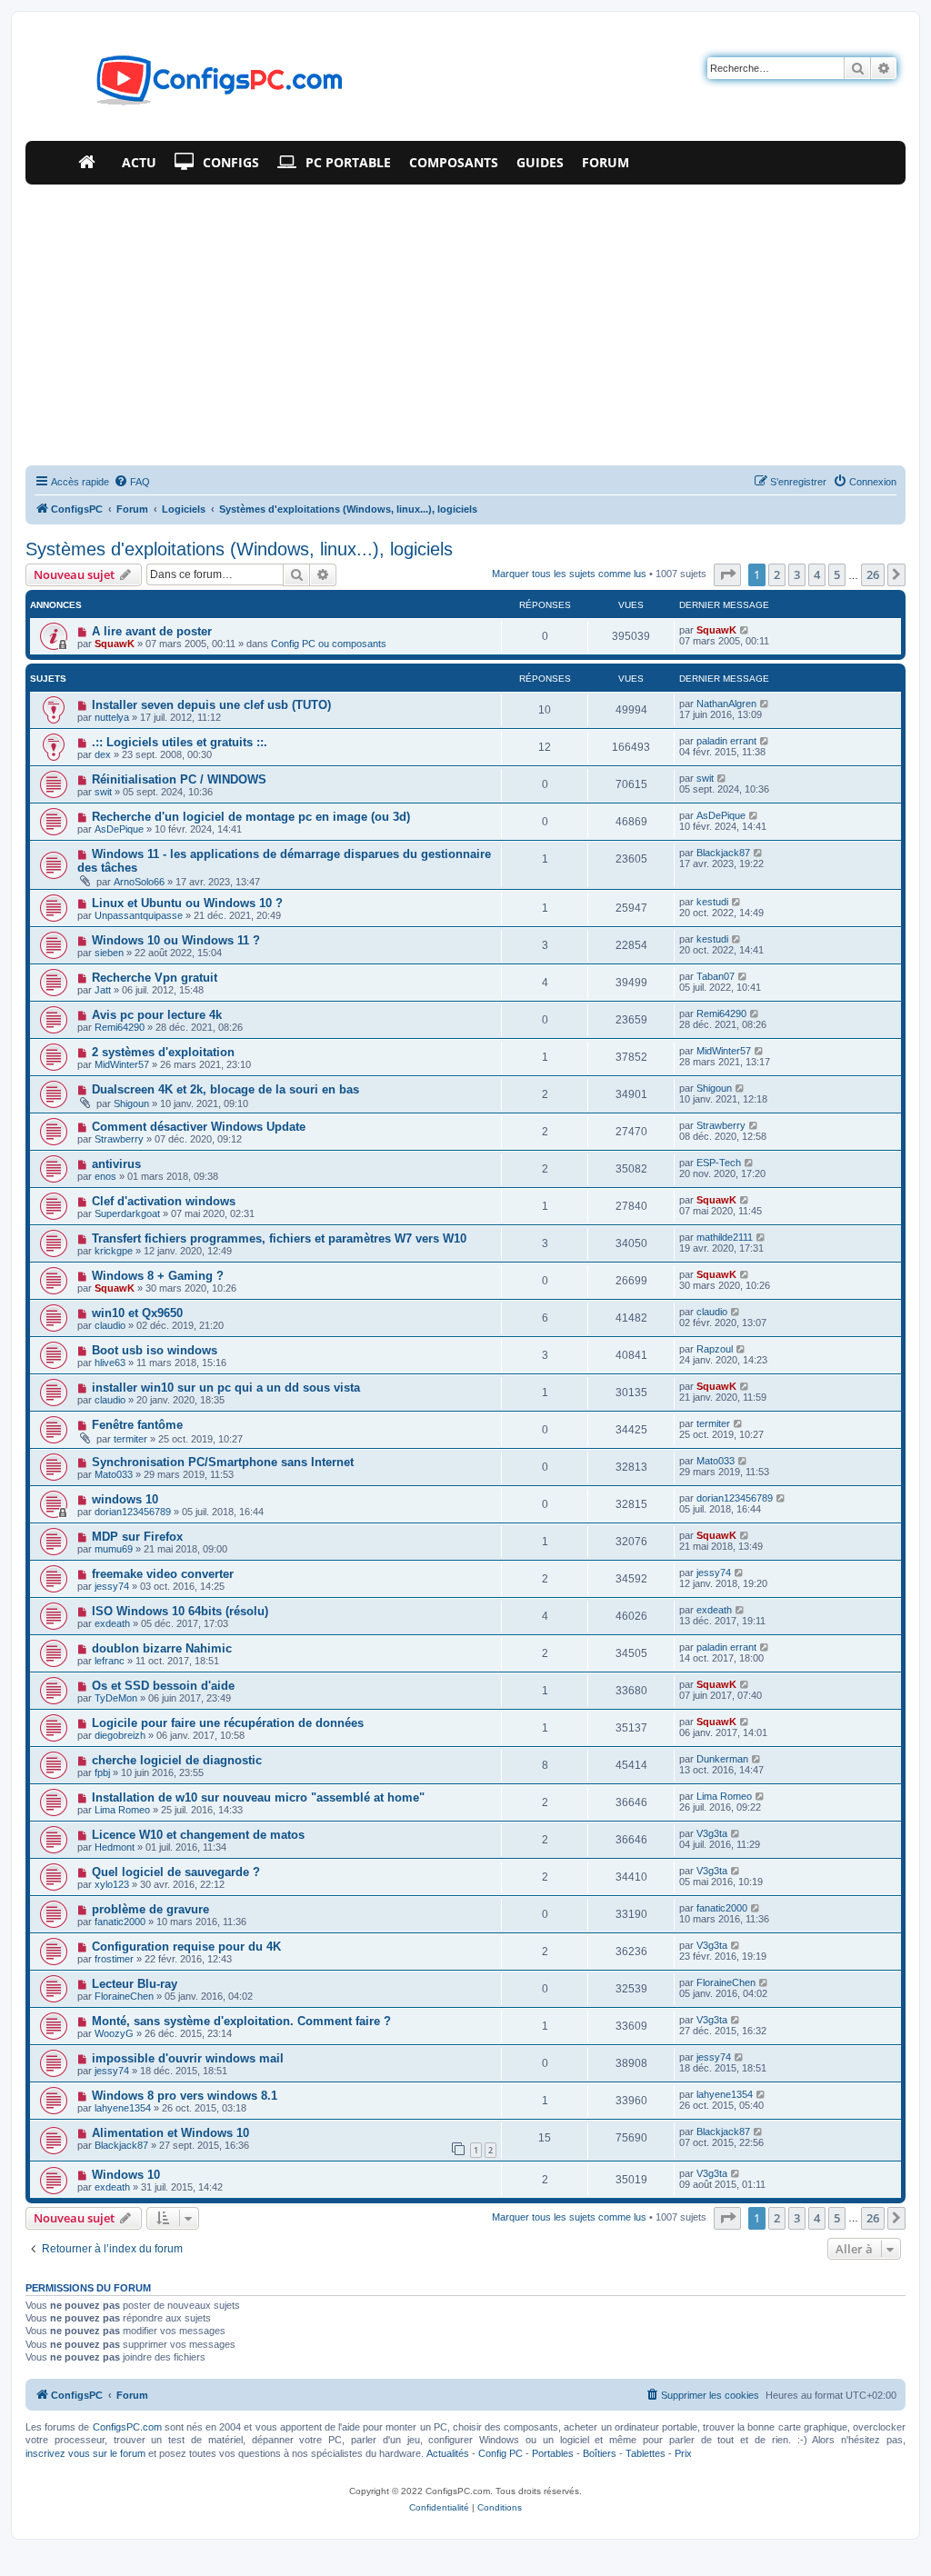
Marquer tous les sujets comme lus (569, 574)
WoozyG (114, 2033)
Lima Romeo (122, 1810)
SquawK (115, 644)
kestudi (712, 902)
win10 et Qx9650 (137, 1313)
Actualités (448, 2453)
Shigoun (131, 1103)
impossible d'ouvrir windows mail (188, 2058)
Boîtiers (600, 2453)
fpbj (102, 1772)
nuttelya (112, 717)
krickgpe (114, 1251)
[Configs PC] (192, 85)
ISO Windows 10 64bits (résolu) (180, 1611)
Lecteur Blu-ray (135, 1984)
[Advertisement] (465, 321)
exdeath (112, 1623)
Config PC (501, 2453)
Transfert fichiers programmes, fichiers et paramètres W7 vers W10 (279, 1238)
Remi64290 (120, 1027)
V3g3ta (712, 1833)
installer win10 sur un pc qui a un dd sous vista (226, 1388)
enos (105, 1176)
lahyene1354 (123, 2108)
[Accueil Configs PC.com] (91, 163)
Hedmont (115, 1847)
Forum (606, 162)
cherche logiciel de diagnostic (177, 1760)
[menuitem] (132, 482)
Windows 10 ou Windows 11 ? (176, 940)
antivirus (116, 1164)
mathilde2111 (725, 1237)
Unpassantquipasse (139, 915)
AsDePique (119, 829)
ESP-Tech (719, 1163)
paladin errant (726, 741)
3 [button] (797, 574)
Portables (553, 2453)
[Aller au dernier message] (745, 630)
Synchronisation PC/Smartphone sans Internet (223, 1462)
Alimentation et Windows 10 (170, 2133)
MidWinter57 (122, 1064)
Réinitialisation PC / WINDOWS (179, 779)
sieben (109, 953)
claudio (110, 1325)
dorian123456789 (133, 1512)
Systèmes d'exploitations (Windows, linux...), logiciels (239, 549)
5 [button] (837, 574)
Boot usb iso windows (155, 1350)
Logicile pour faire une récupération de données (228, 1723)
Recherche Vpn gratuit (155, 978)
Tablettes (646, 2453)
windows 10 (125, 1499)
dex (103, 754)
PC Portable (348, 162)
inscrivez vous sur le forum (85, 2453)
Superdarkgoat (127, 1213)
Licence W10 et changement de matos (198, 1835)
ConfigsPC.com (127, 2427)
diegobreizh (120, 1735)
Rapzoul (715, 1349)
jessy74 (112, 1586)
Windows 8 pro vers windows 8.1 (185, 2096)
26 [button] (873, 574)
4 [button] (817, 574)
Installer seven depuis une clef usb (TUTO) (211, 705)
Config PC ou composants (329, 644)
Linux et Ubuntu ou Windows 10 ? (187, 903)
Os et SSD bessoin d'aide (163, 1686)
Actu (139, 162)
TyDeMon (116, 1698)
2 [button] (777, 574)
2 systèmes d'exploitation (163, 1052)
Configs (231, 162)
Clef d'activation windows (164, 1201)
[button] (727, 574)
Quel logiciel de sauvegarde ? (176, 1872)
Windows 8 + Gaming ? (158, 1276)
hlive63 (110, 1363)
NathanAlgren (726, 704)
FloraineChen (124, 1996)
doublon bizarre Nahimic (162, 1648)
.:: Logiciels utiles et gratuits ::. (180, 742)
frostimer (114, 1959)
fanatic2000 (120, 1922)
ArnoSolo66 (139, 882)
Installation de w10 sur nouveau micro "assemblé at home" (258, 1797)
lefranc (110, 1661)
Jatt (103, 990)
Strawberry (119, 1139)
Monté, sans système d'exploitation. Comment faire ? (241, 2021)
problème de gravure (150, 1909)
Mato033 (114, 1474)
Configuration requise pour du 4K (186, 1947)
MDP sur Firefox (137, 1537)
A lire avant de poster (152, 631)
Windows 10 (126, 2175)
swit (103, 792)
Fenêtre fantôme (137, 1425)
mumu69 (114, 1549)
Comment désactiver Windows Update (199, 1127)
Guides (540, 162)
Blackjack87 (723, 853)
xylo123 (112, 1884)
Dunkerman (722, 1759)
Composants (454, 162)
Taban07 (716, 976)
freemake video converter (163, 1574)
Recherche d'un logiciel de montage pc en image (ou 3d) (251, 817)
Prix (683, 2453)
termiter (130, 1439)
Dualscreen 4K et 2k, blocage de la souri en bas (225, 1089)
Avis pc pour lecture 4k (157, 1015)
